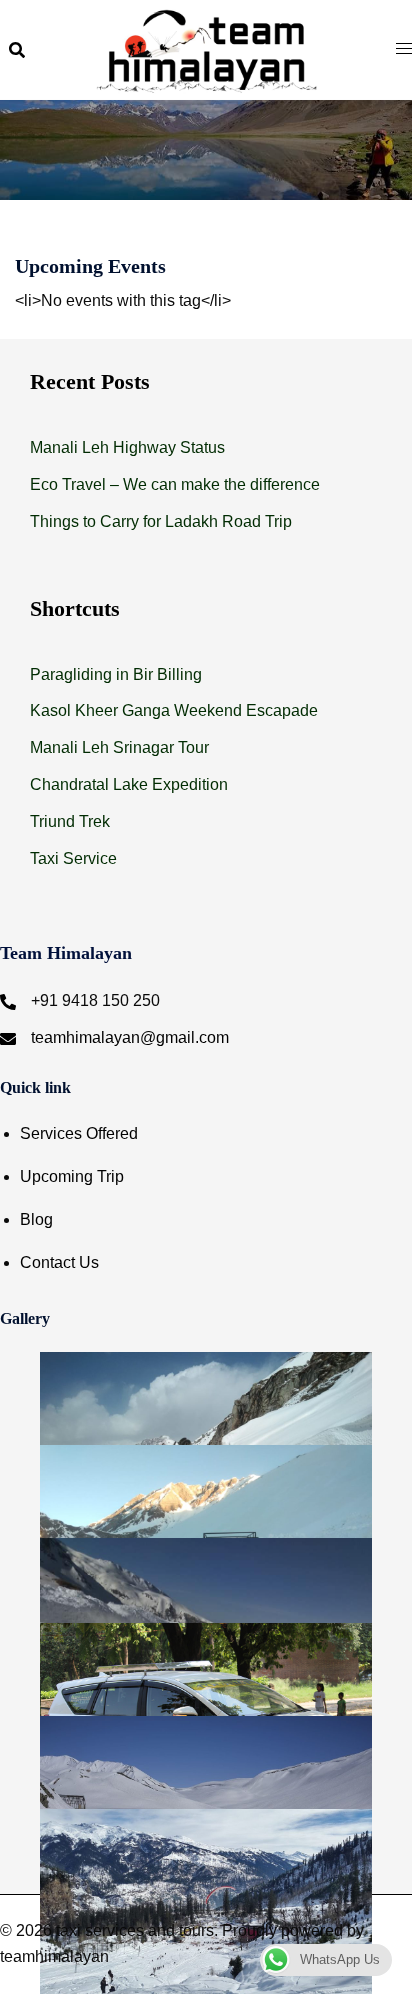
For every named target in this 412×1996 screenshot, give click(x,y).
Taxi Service (73, 858)
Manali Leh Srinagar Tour (119, 747)
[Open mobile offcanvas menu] (404, 49)
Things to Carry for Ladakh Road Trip (161, 521)
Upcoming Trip (72, 1176)
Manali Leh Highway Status (127, 447)
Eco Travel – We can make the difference (175, 484)
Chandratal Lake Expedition (129, 784)
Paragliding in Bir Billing (116, 674)
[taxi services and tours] (206, 48)
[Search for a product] (16, 49)
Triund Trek (70, 821)
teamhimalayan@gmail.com (130, 1037)
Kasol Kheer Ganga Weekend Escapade (174, 710)
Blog (36, 1219)
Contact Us (59, 1262)
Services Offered (79, 1133)
